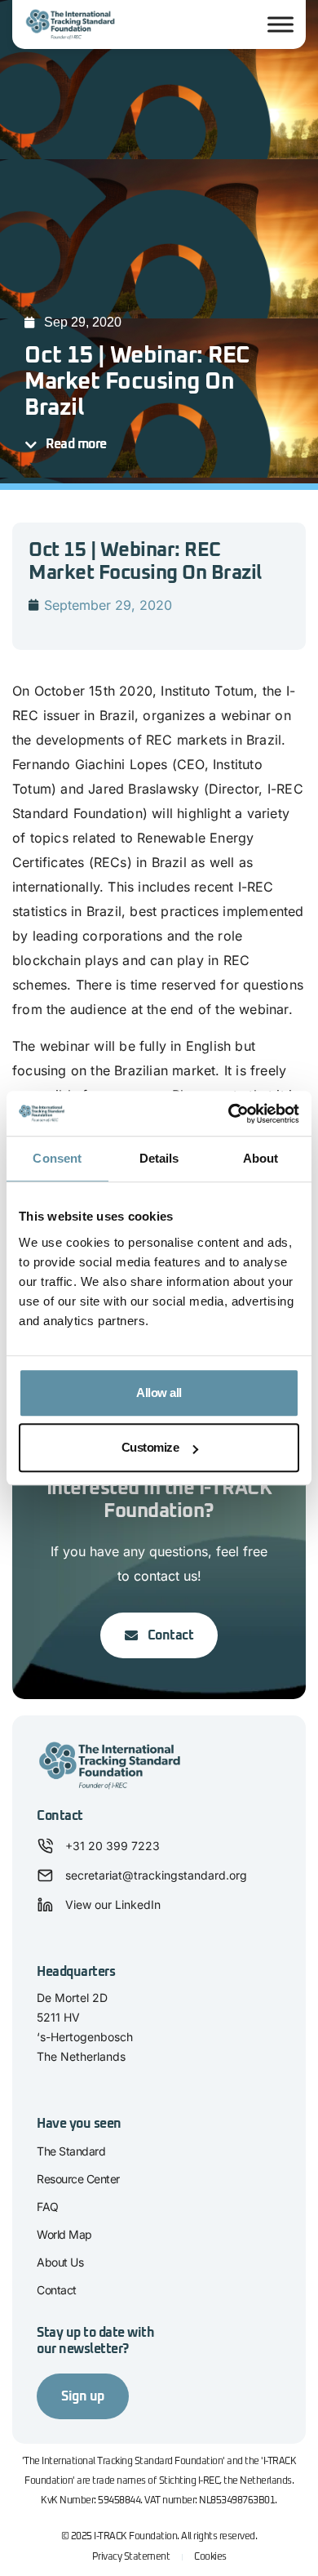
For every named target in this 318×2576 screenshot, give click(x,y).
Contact (57, 2290)
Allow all (159, 1393)
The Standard (71, 2151)
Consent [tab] (57, 1158)
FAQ (48, 2207)
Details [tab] (159, 1158)
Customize (150, 1447)
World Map (64, 2234)
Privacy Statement (131, 2557)
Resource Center (78, 2179)
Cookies (210, 2557)
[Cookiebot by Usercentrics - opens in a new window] (229, 1114)
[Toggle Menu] (280, 24)
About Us (60, 2262)
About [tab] (261, 1158)
